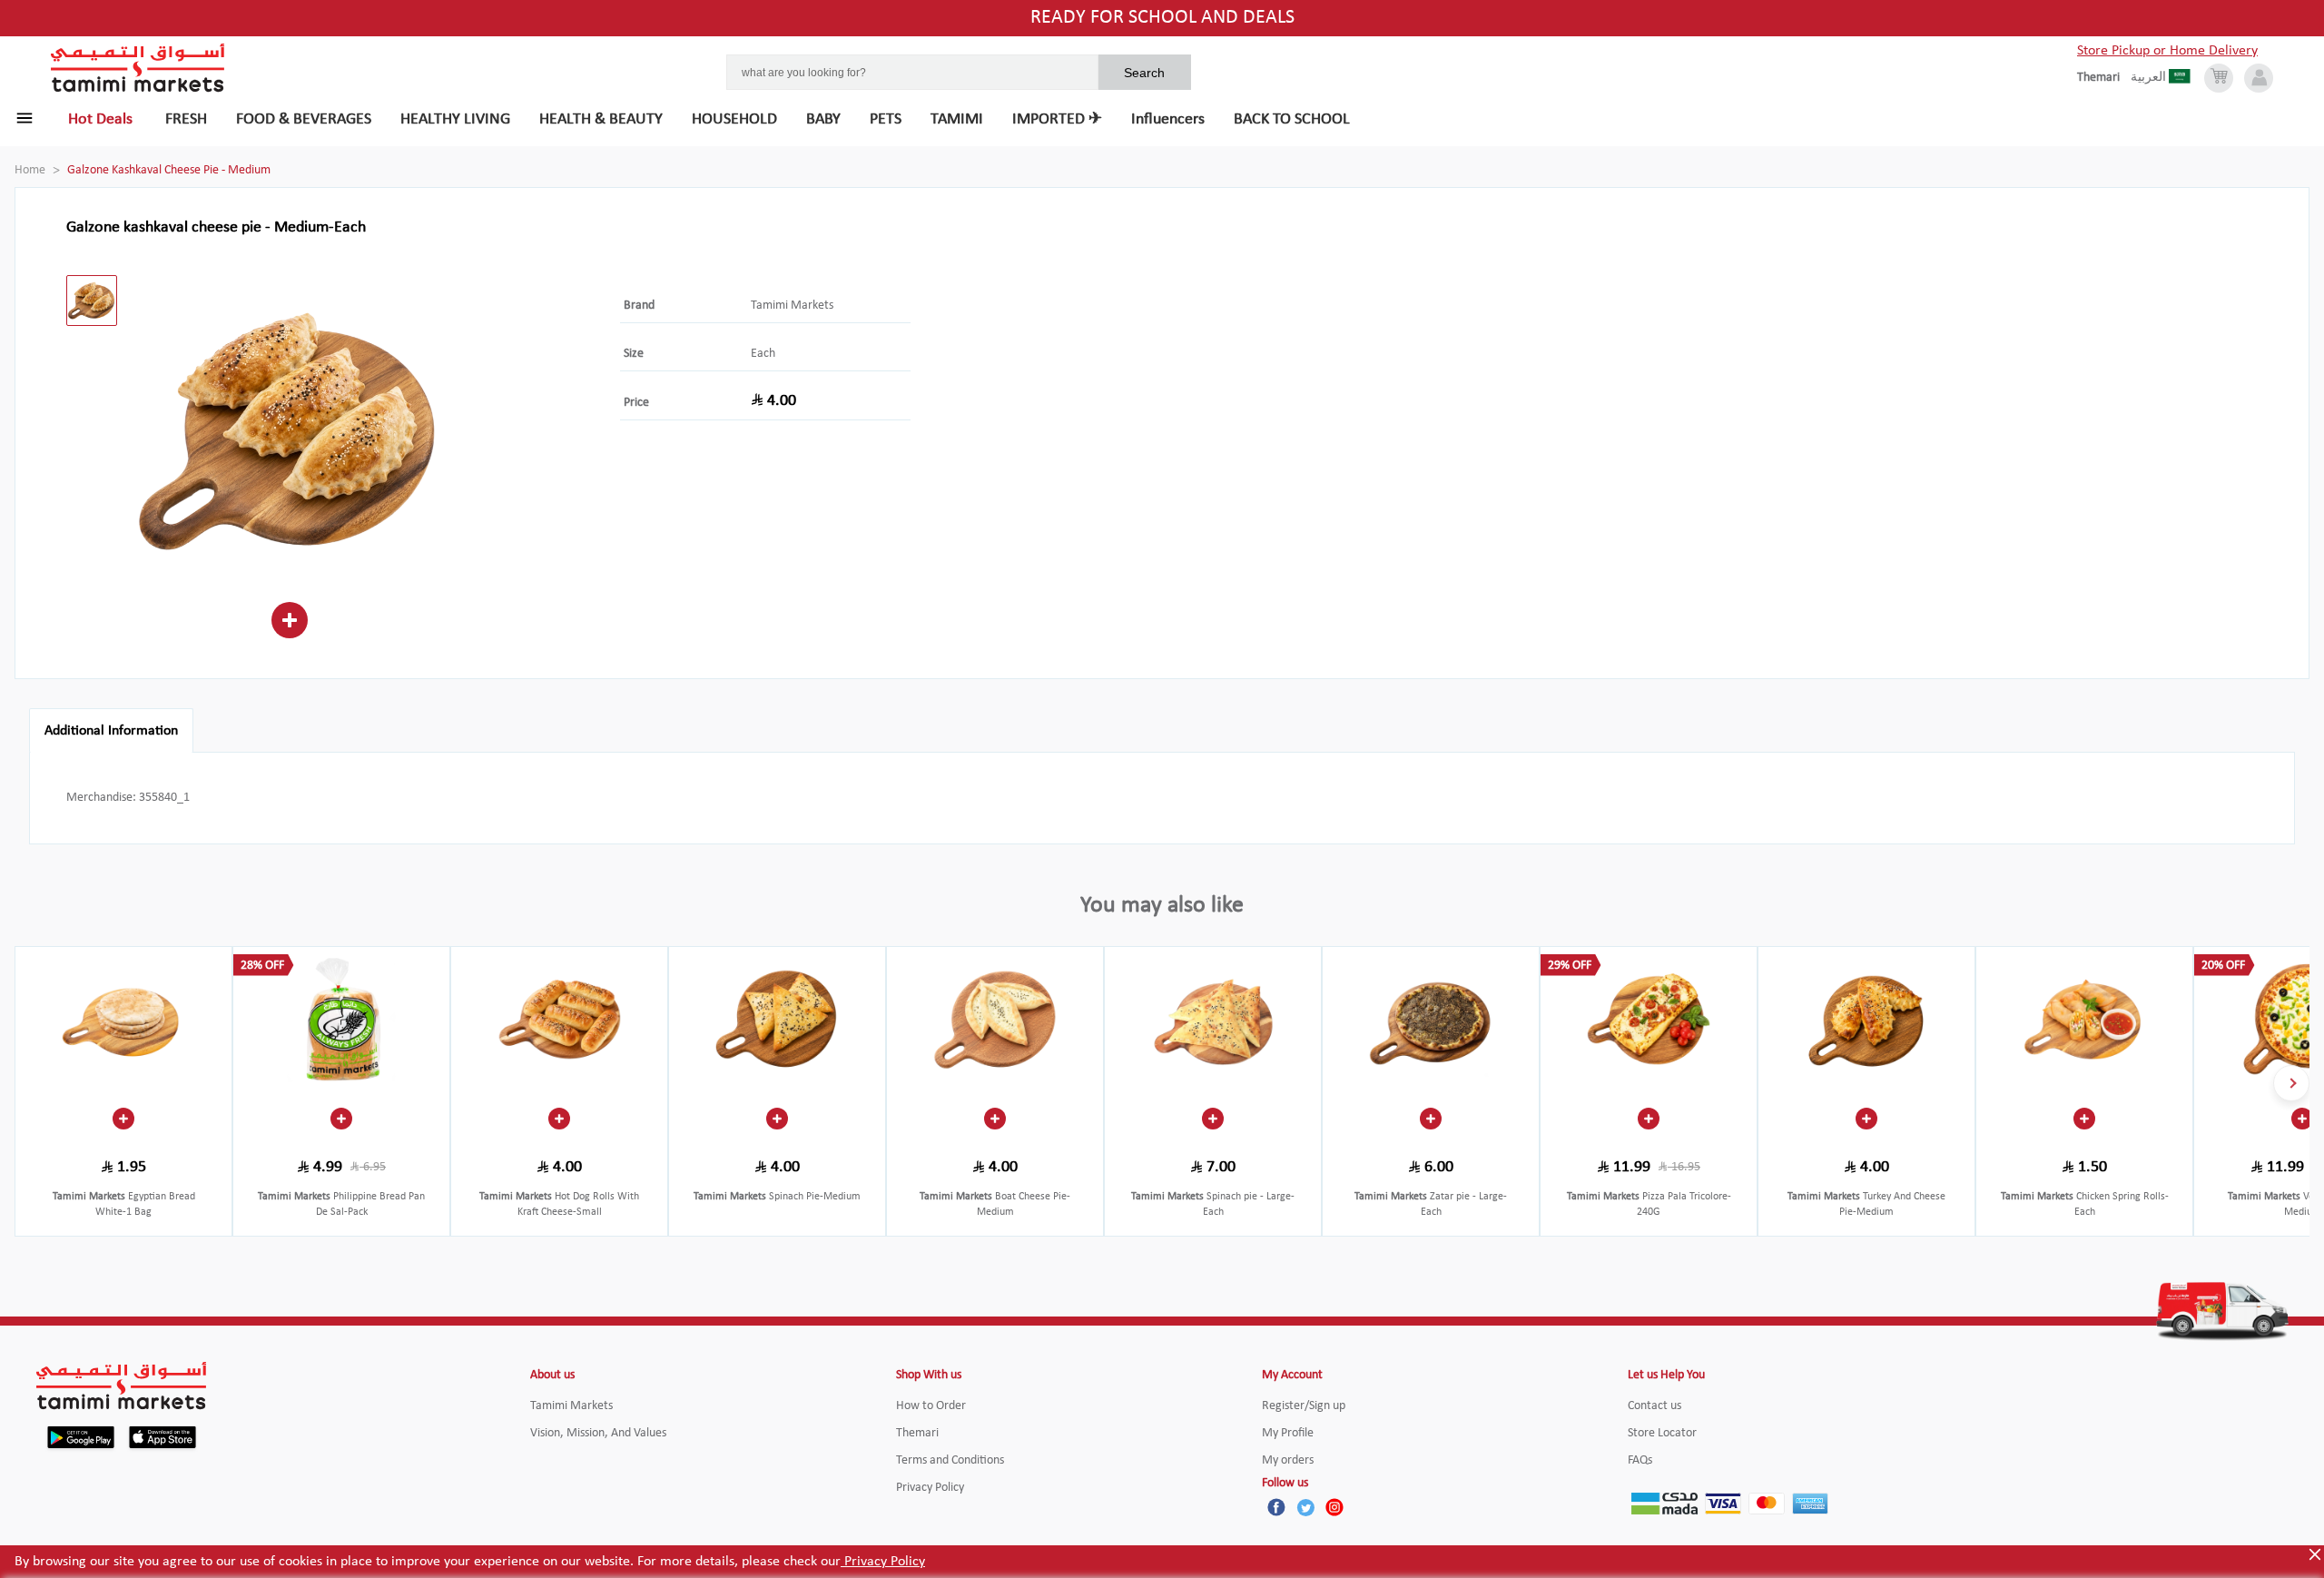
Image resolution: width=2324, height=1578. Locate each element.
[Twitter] (1305, 1507)
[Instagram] (1334, 1507)
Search (1144, 73)
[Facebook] (1276, 1507)
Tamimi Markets (792, 306)
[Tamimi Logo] (138, 68)
